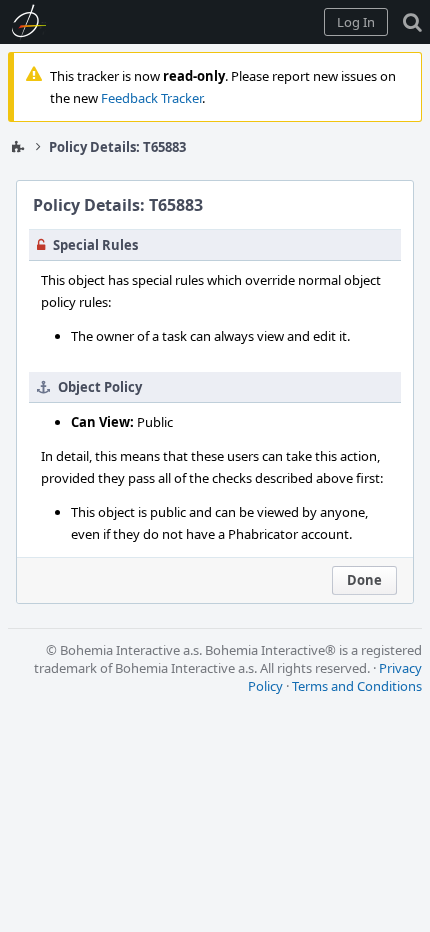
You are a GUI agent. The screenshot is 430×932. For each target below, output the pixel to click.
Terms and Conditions (357, 686)
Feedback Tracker (151, 98)
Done (364, 580)
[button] (356, 22)
